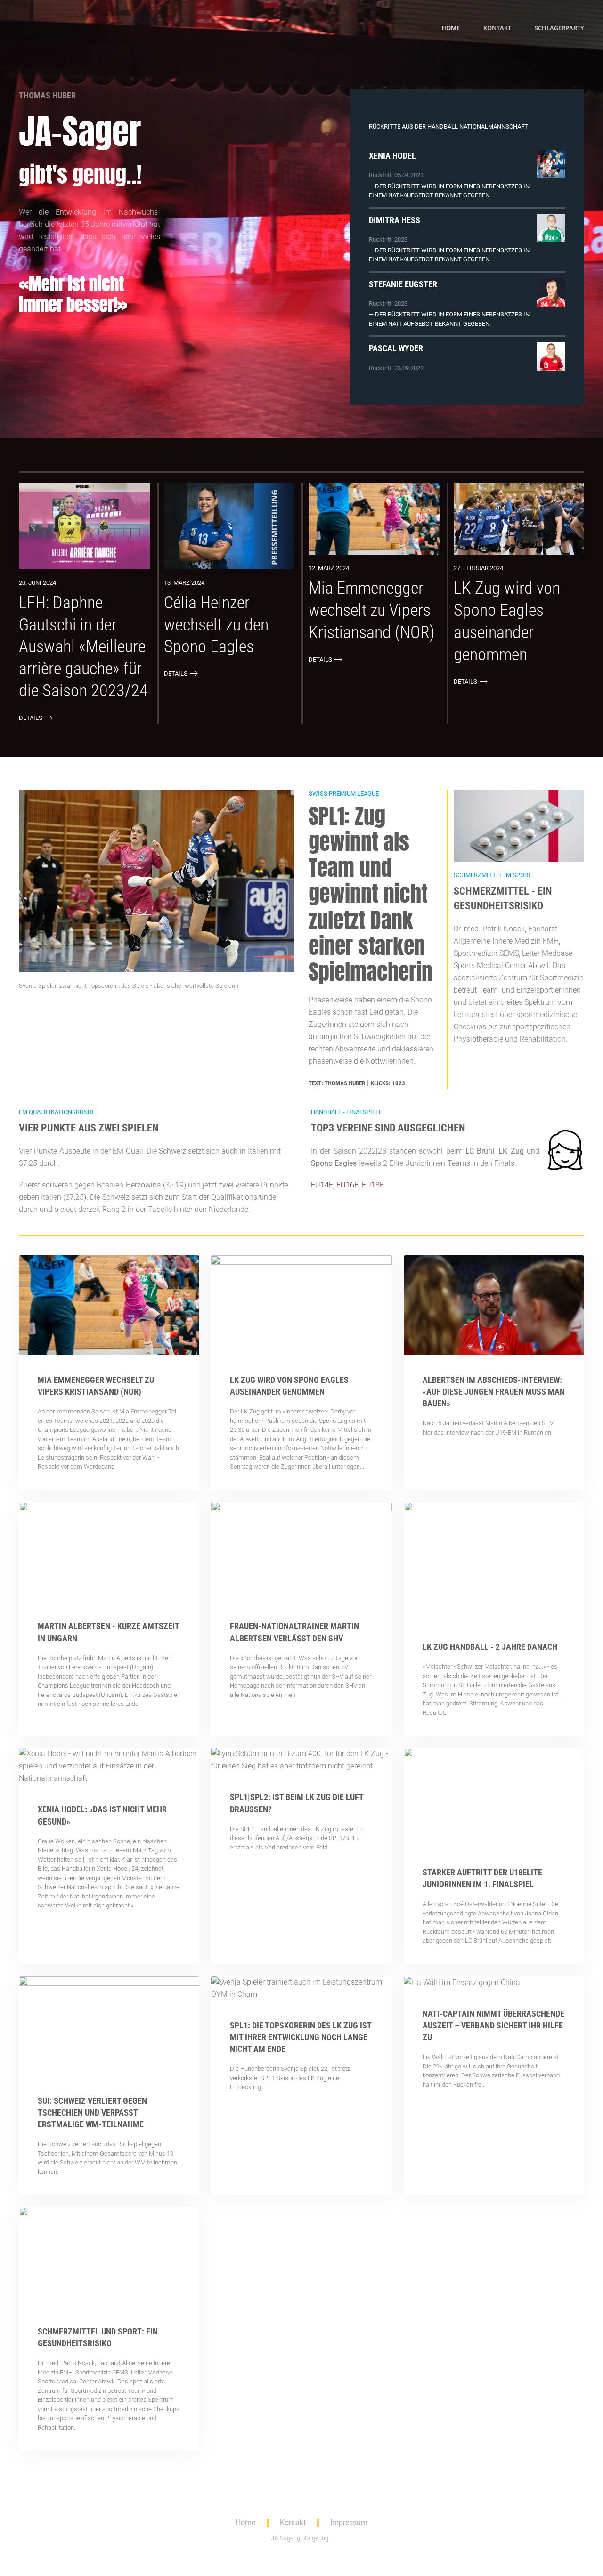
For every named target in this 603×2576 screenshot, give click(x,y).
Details (31, 718)
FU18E (373, 1185)
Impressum (349, 2523)
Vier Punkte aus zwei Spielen (89, 1128)
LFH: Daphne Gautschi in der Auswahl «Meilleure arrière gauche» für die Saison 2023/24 (83, 647)
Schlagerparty (559, 28)
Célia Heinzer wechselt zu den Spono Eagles (216, 625)
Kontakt (497, 28)
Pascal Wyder (396, 348)
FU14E (322, 1185)
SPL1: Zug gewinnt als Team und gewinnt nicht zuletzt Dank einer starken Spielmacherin (371, 894)
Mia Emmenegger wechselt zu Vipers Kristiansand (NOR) (372, 610)
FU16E (347, 1185)
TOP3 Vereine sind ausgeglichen (388, 1128)
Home (451, 28)
